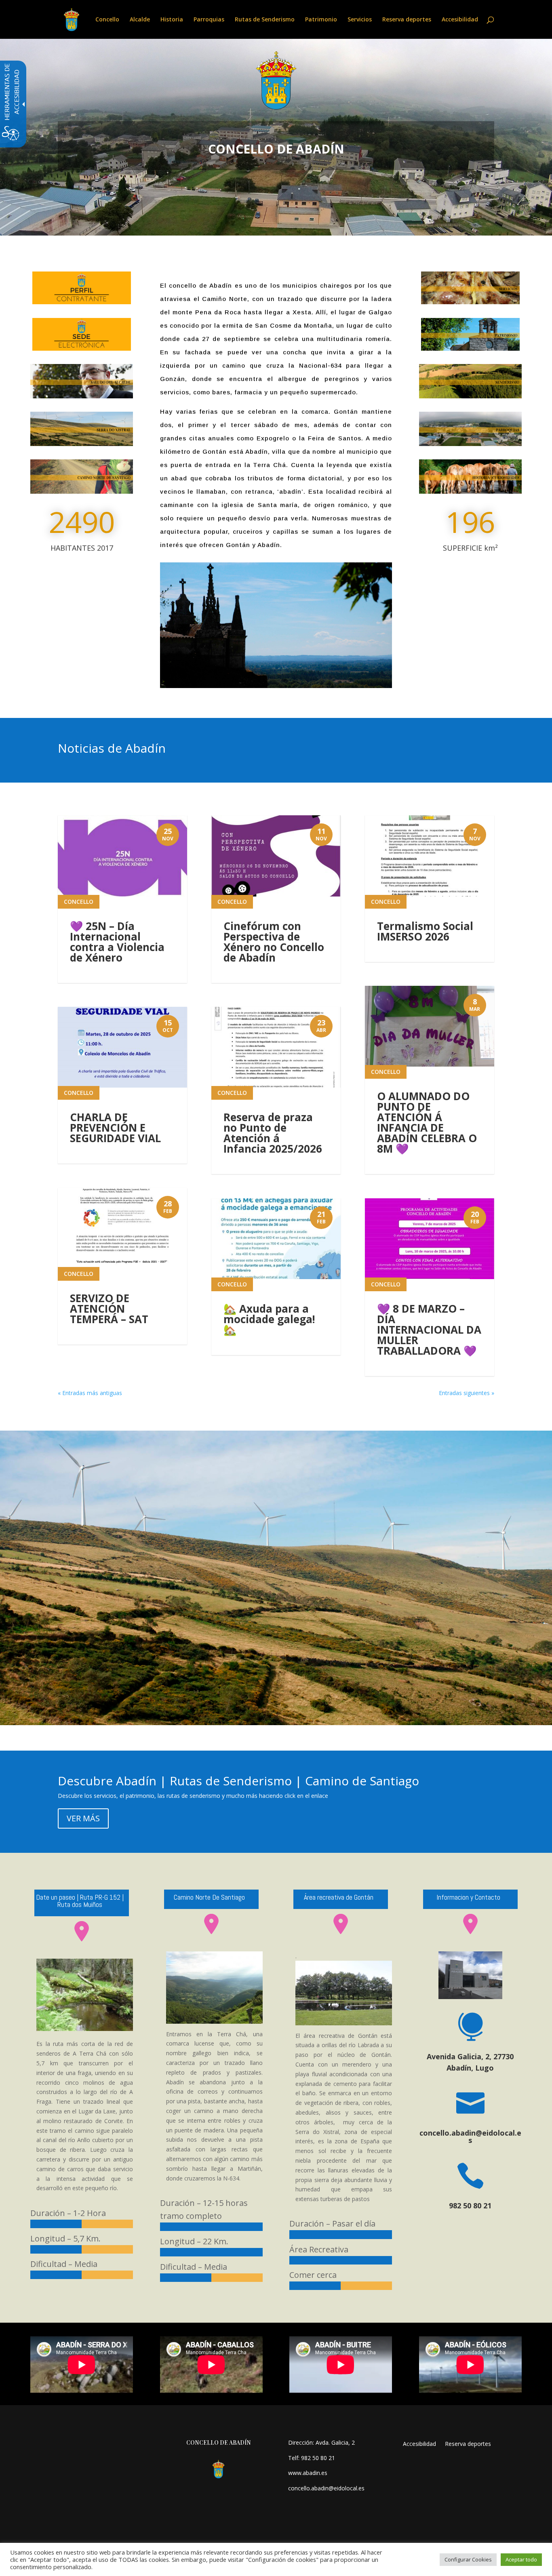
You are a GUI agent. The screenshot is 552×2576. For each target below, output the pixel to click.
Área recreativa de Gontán (339, 1897)
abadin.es (315, 2473)
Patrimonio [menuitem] (321, 20)
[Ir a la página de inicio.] (72, 19)
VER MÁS (83, 1818)
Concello (79, 902)
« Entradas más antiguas (90, 1393)
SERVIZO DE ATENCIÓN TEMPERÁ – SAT (109, 1309)
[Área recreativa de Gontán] (341, 1933)
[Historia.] (470, 491)
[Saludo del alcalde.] (82, 396)
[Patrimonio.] (470, 348)
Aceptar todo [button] (521, 2559)
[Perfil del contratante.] (82, 302)
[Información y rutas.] (470, 396)
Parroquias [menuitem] (209, 20)
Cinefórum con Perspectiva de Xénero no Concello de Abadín (274, 942)
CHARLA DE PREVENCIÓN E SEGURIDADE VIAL (115, 1128)
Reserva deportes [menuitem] (407, 20)
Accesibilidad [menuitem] (460, 20)
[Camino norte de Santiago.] (82, 491)
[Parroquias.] (470, 444)
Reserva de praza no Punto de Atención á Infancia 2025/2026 (273, 1133)
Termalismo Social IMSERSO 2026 (425, 931)
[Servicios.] (470, 302)
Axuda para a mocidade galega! (269, 1319)
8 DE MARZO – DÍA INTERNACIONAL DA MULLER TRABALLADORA (429, 1330)
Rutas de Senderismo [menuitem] (265, 20)
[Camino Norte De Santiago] (214, 1988)
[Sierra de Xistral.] (82, 444)
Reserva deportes (468, 2444)
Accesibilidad (419, 2444)
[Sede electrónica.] (82, 348)
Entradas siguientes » (467, 1393)
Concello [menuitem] (107, 20)
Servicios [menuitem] (360, 20)
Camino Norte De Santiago (209, 1897)
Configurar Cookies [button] (468, 2559)
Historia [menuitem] (172, 20)
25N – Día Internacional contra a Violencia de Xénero (117, 942)
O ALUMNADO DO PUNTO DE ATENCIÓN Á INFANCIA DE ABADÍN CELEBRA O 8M (427, 1122)
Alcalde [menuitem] (140, 20)
